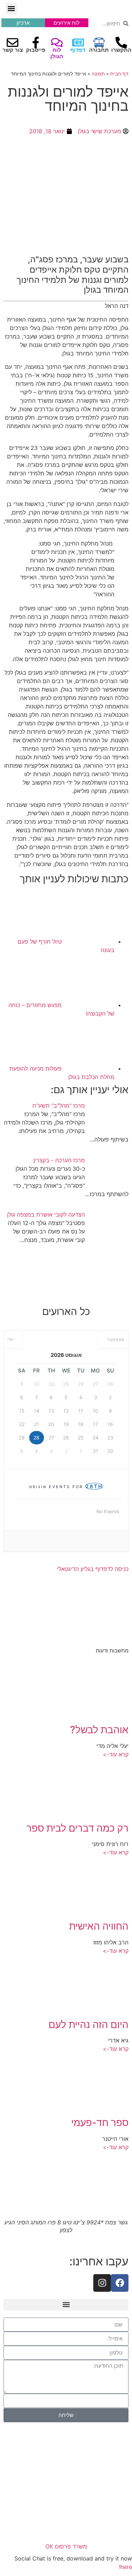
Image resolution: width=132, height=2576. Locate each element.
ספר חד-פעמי (100, 2123)
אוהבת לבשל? (99, 1730)
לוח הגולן (57, 53)
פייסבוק (36, 50)
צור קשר (13, 50)
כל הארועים (66, 1311)
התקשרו (121, 50)
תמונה (98, 74)
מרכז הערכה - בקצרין (59, 1160)
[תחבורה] (99, 42)
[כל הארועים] (66, 1281)
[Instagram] (102, 2283)
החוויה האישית (99, 1926)
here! (125, 2567)
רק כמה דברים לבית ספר (77, 1828)
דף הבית (119, 74)
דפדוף (78, 50)
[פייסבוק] (36, 42)
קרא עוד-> (116, 1754)
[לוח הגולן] (57, 42)
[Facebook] (120, 2283)
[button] (11, 9)
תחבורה (99, 50)
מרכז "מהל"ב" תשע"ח (59, 1106)
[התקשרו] (121, 42)
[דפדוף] (78, 42)
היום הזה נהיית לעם (89, 2024)
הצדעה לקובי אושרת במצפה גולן (46, 1214)
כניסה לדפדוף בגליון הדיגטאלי (93, 1569)
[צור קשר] (12, 42)
